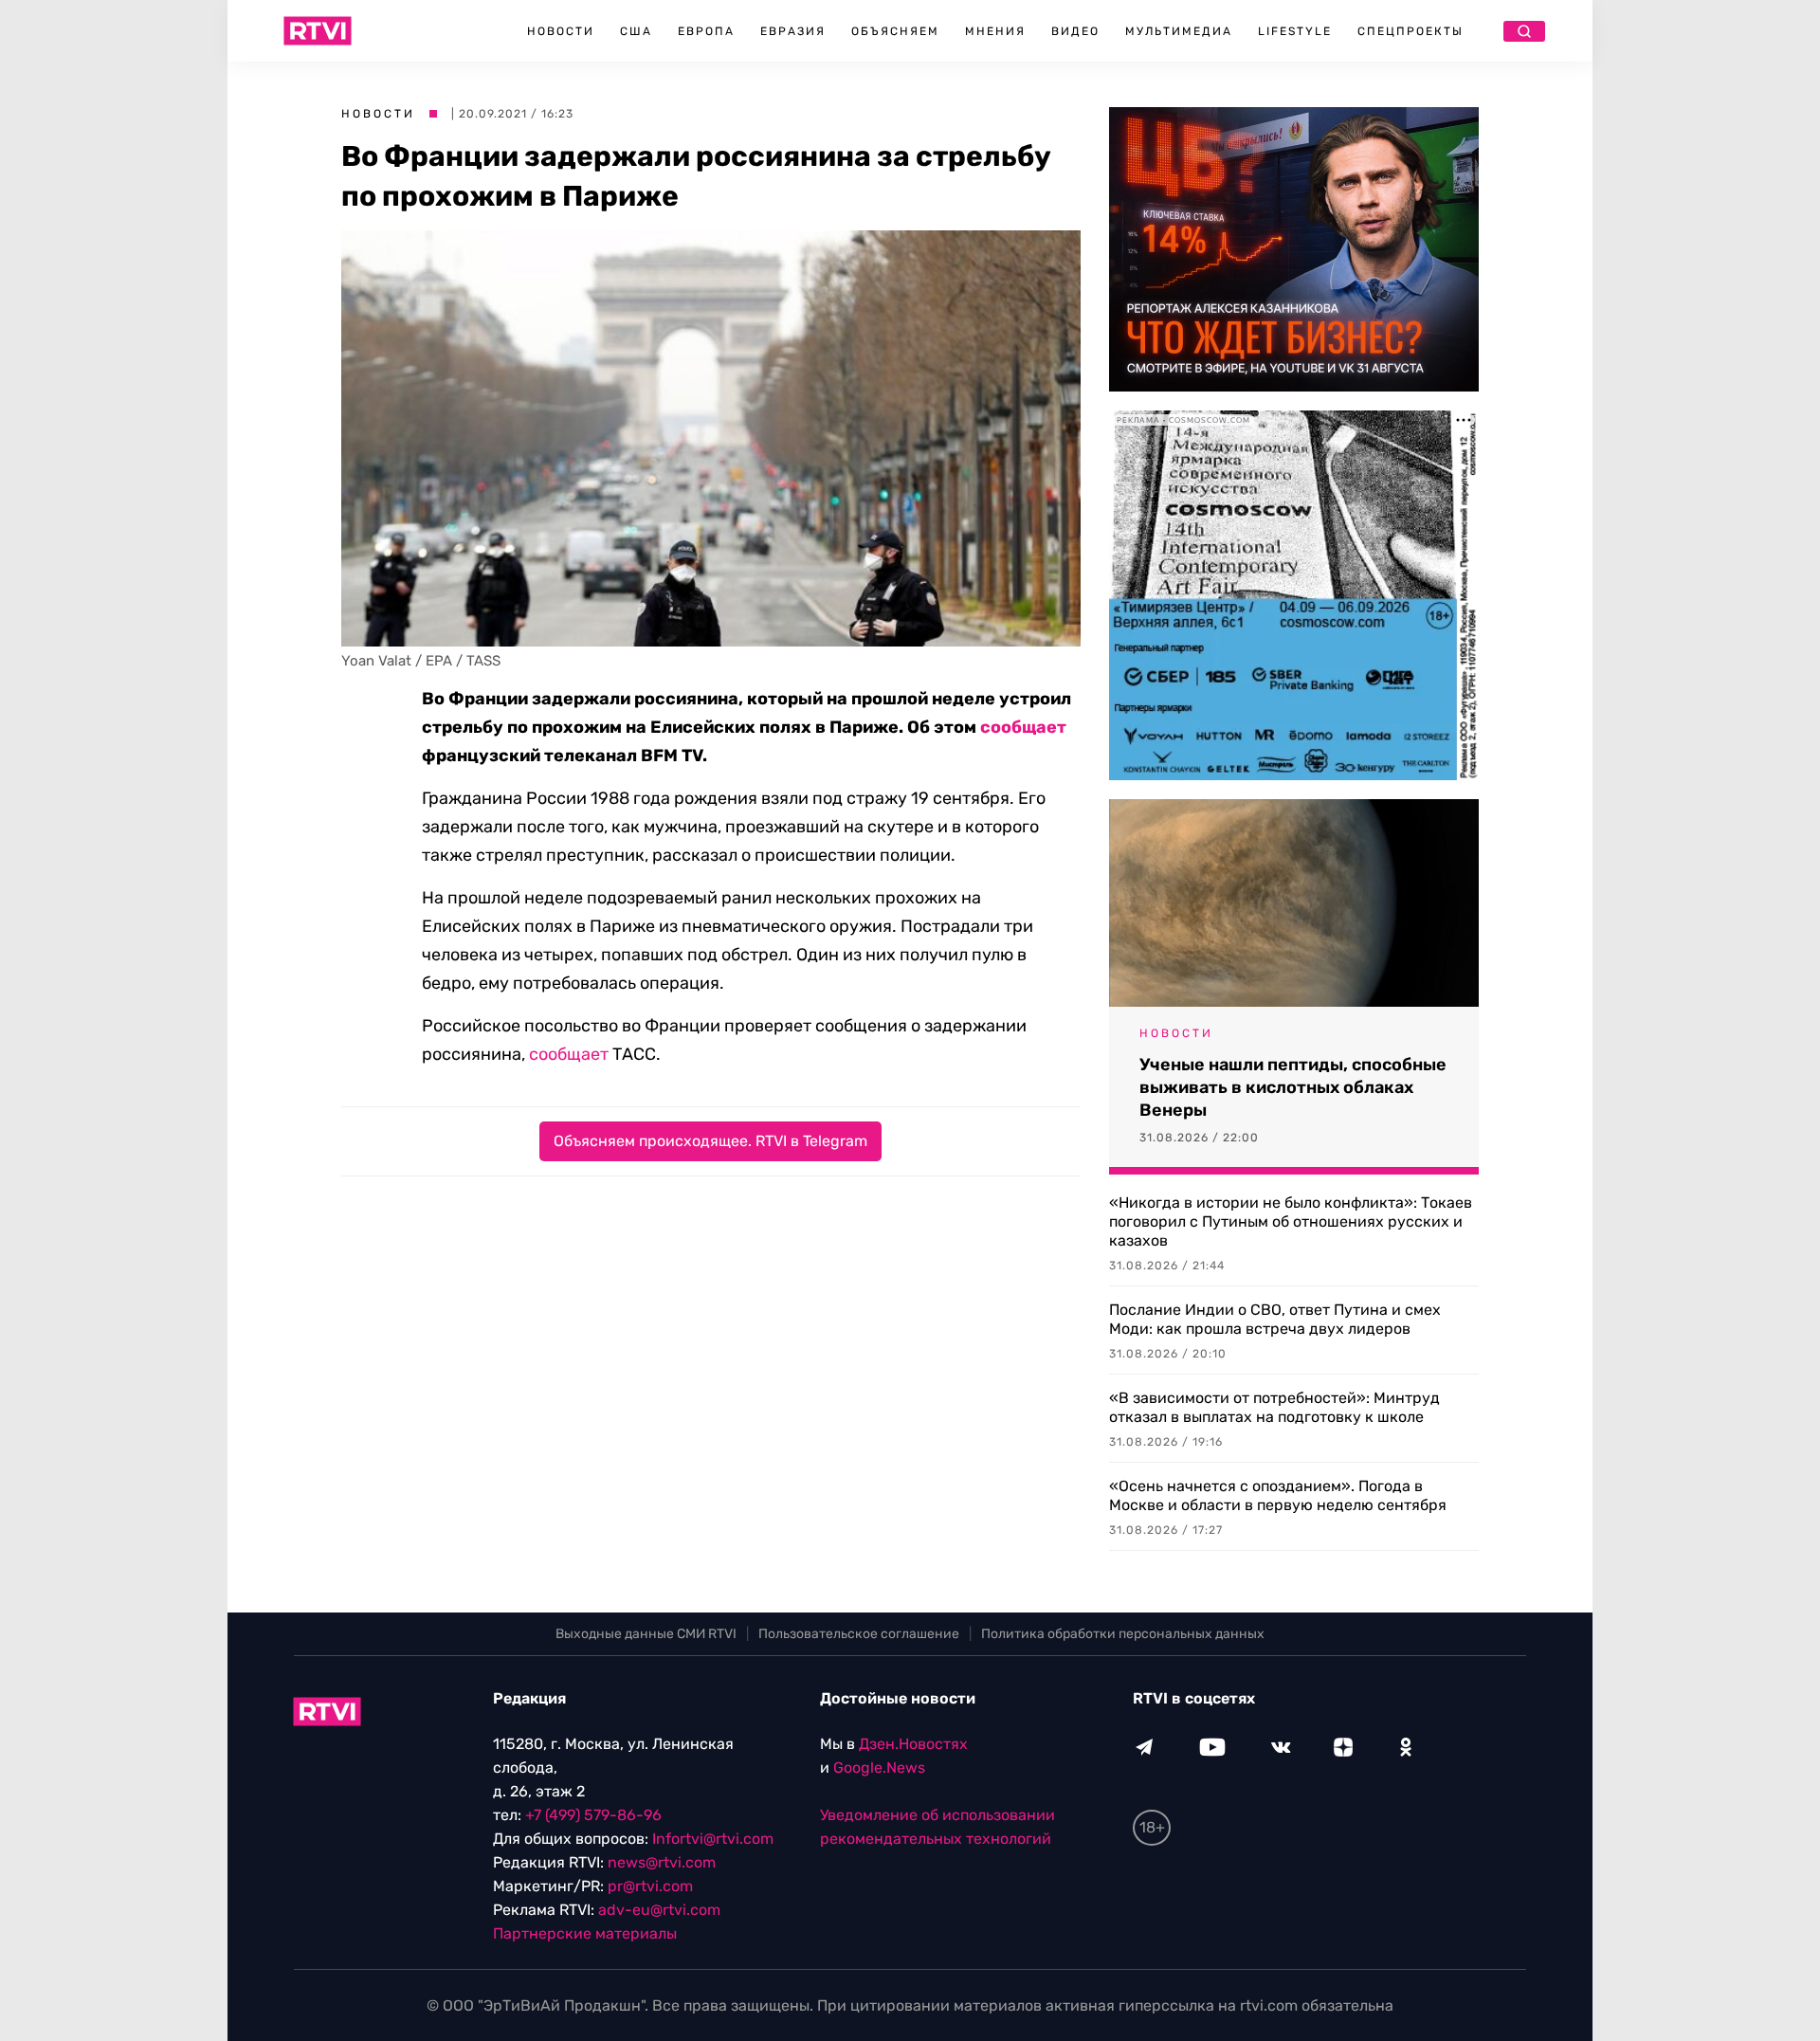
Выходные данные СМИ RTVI (646, 1634)
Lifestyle (1295, 31)
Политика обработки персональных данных (1123, 1634)
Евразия (793, 31)
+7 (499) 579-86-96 (593, 1815)
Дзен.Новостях (913, 1744)
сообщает (1023, 727)
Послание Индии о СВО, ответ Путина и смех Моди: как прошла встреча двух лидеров (1275, 1319)
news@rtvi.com (662, 1862)
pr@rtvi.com (650, 1886)
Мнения (995, 31)
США (636, 31)
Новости (561, 31)
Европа (706, 31)
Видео (1075, 31)
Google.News (879, 1768)
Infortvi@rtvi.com (713, 1839)
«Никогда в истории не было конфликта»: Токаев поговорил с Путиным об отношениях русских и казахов (1291, 1221)
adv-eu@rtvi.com (659, 1910)
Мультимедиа (1179, 31)
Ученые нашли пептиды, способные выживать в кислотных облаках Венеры (1293, 1087)
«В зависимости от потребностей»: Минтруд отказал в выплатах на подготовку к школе (1274, 1407)
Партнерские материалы (585, 1933)
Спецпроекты (1410, 31)
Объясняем (895, 31)
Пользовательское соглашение (859, 1634)
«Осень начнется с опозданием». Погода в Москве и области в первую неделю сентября (1278, 1495)
